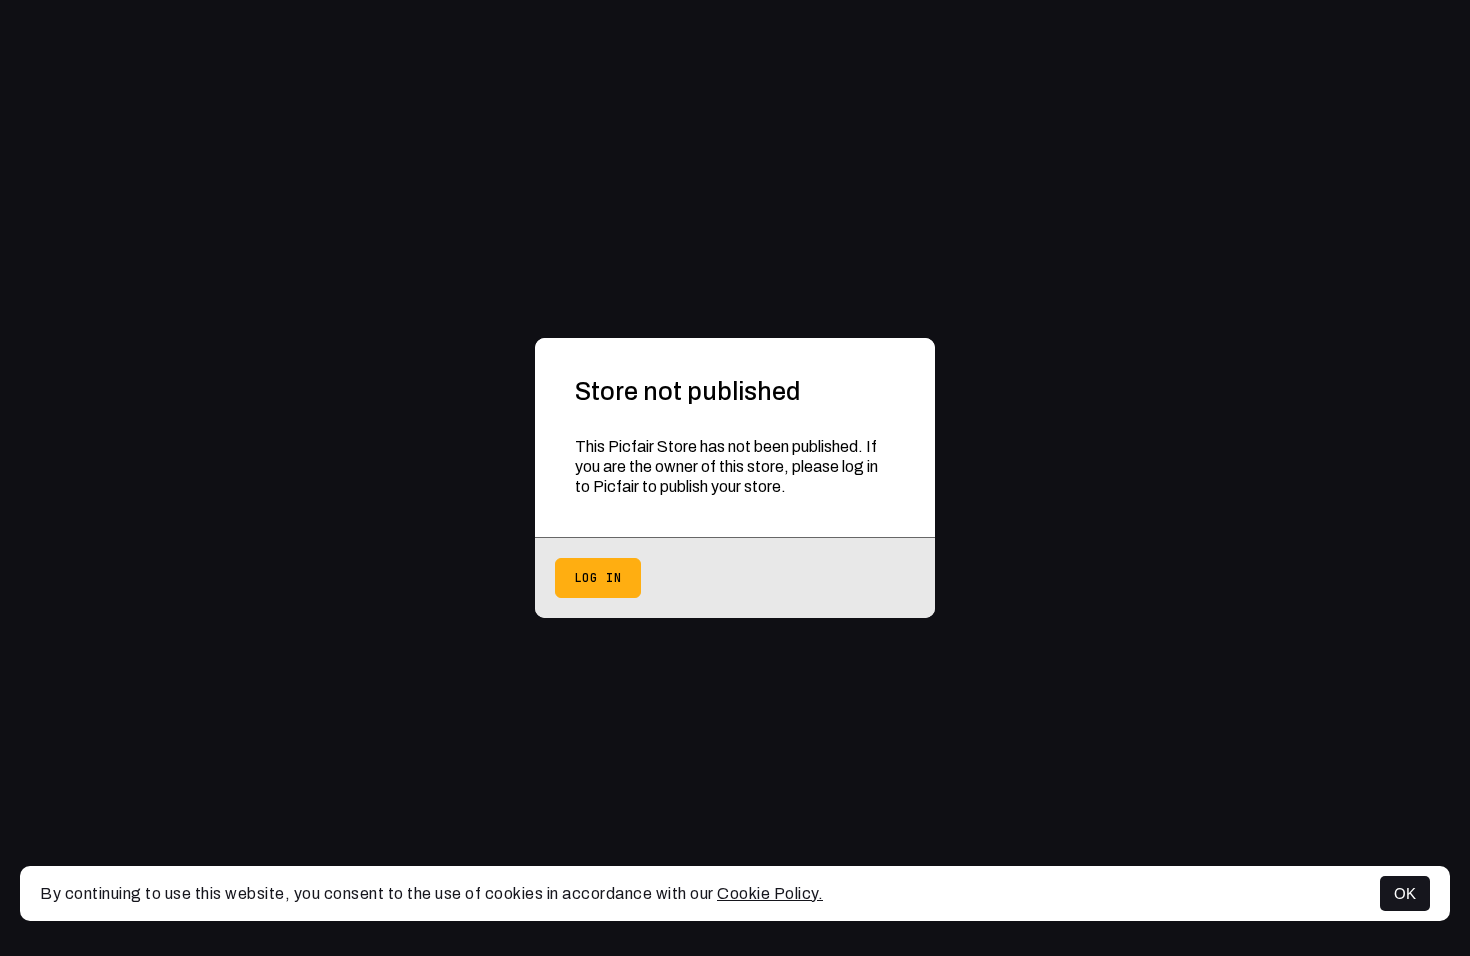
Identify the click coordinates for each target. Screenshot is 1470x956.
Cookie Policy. (770, 893)
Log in (598, 578)
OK (1405, 893)
